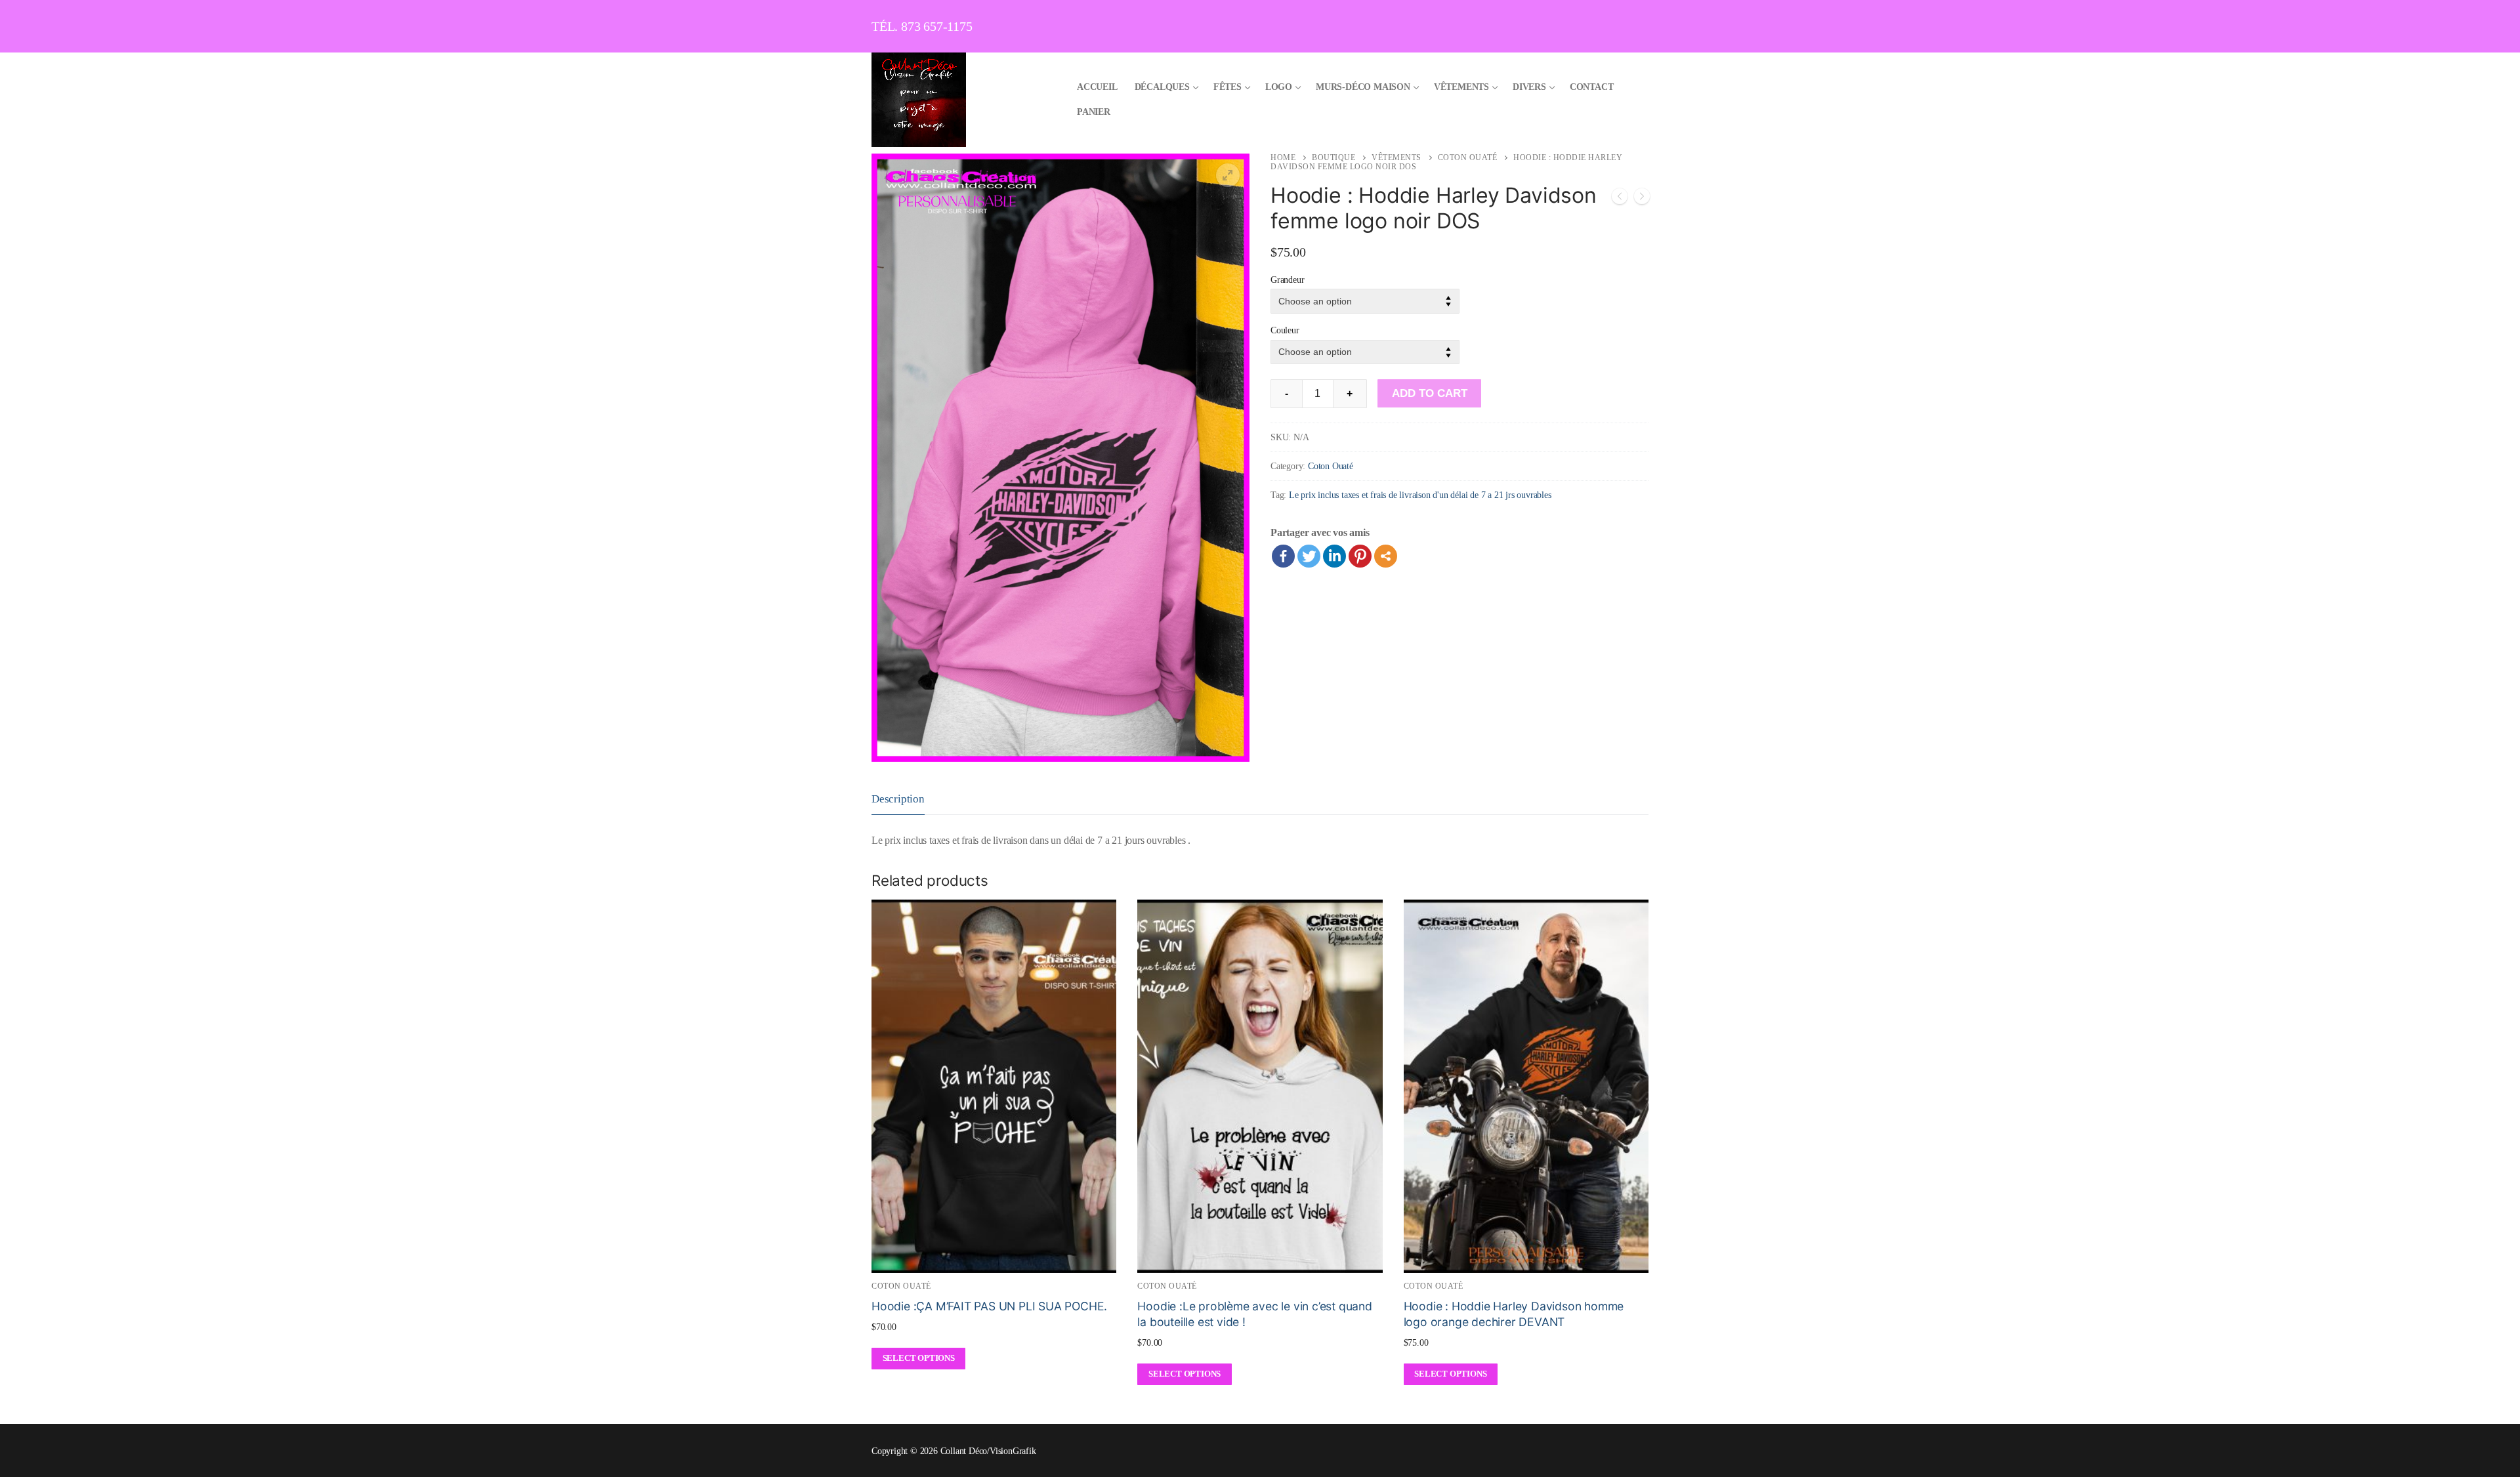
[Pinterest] (1360, 556)
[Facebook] (1283, 556)
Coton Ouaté (1468, 157)
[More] (1386, 556)
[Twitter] (1309, 556)
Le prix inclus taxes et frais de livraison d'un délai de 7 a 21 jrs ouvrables (1420, 495)
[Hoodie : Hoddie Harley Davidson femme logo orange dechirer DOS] (1642, 199)
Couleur (1285, 330)
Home (1283, 157)
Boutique (1333, 157)
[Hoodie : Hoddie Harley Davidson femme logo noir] (1620, 199)
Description (898, 799)
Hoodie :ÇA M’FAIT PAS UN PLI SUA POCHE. (989, 1306)
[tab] (898, 799)
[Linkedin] (1334, 556)
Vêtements (1396, 157)
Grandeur (1287, 280)
